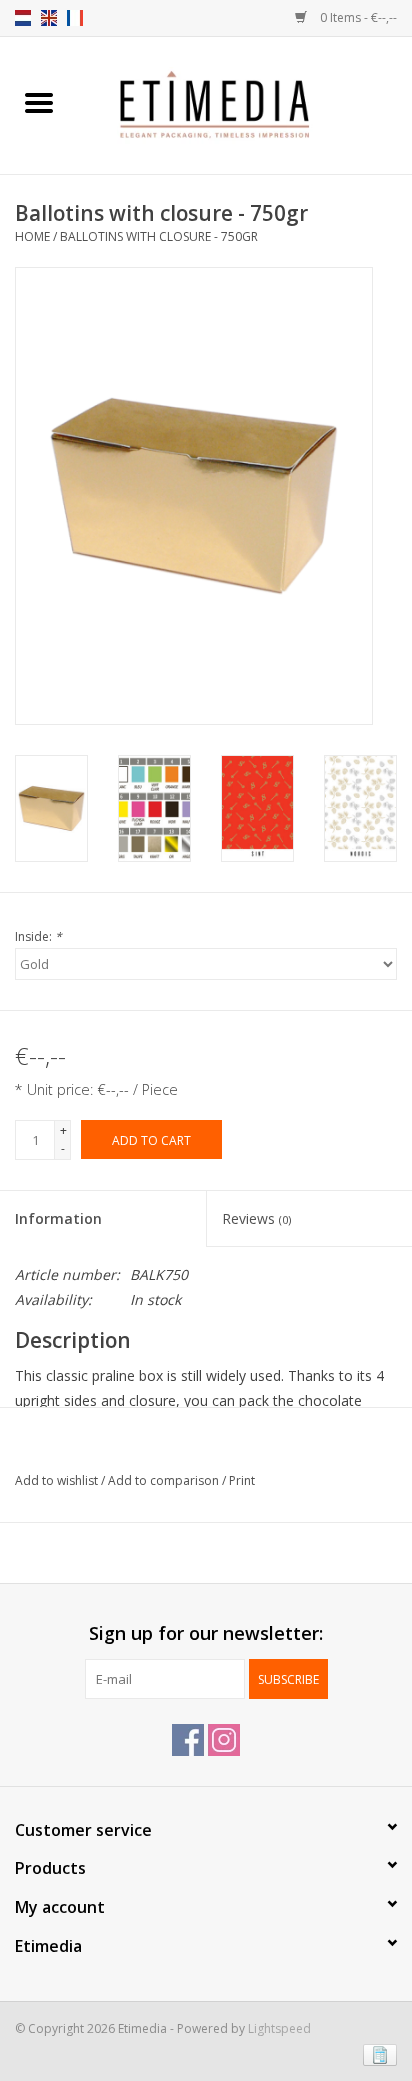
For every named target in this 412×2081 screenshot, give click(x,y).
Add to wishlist (58, 1480)
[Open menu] (39, 102)
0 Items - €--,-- (357, 17)
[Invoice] (376, 2053)
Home (32, 236)
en (49, 18)
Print (242, 1480)
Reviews (256, 1218)
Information (58, 1218)
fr (75, 18)
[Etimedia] (245, 103)
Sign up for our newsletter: (206, 1633)
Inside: (38, 936)
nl (23, 18)
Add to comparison (165, 1480)
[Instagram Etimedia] (224, 1740)
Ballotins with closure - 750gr (159, 236)
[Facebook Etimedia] (188, 1740)
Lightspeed (279, 2028)
